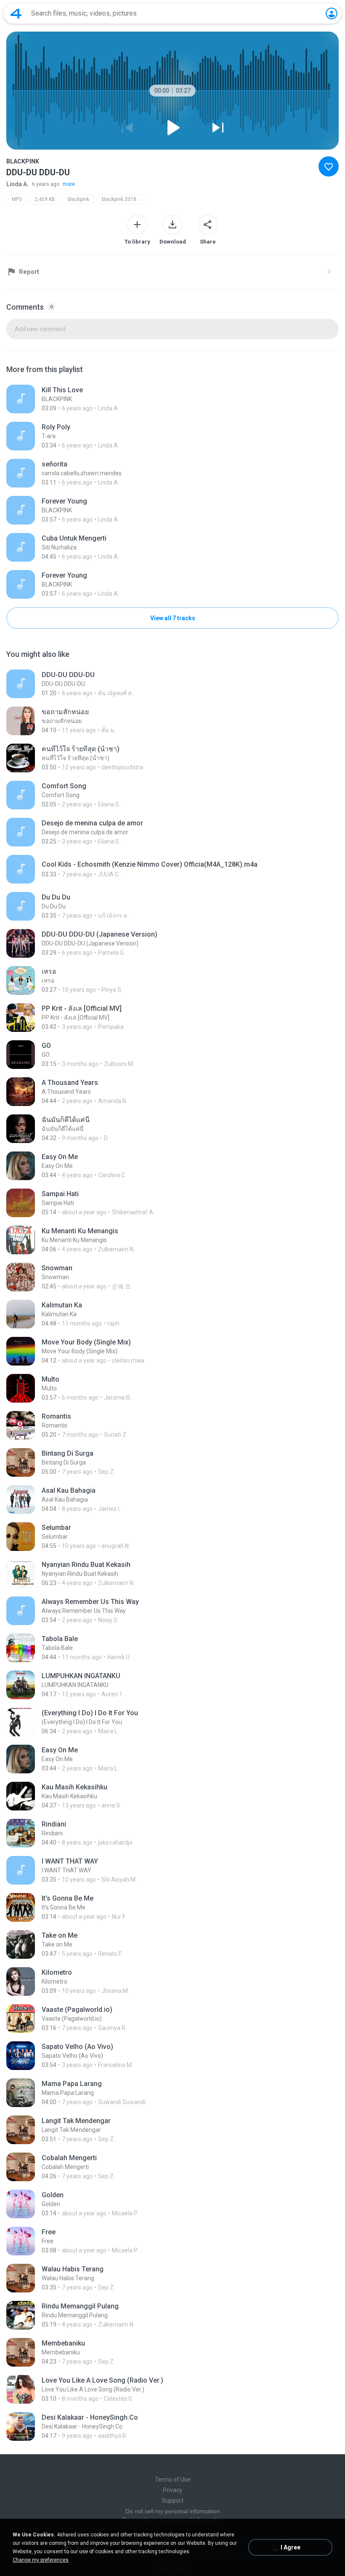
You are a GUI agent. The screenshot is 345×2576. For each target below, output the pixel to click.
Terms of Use (173, 2480)
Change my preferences (41, 2560)
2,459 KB (45, 199)
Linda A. (17, 184)
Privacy (172, 2490)
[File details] (172, 399)
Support (173, 2501)
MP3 (17, 199)
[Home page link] (16, 13)
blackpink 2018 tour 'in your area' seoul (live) (124, 199)
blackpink (78, 199)
